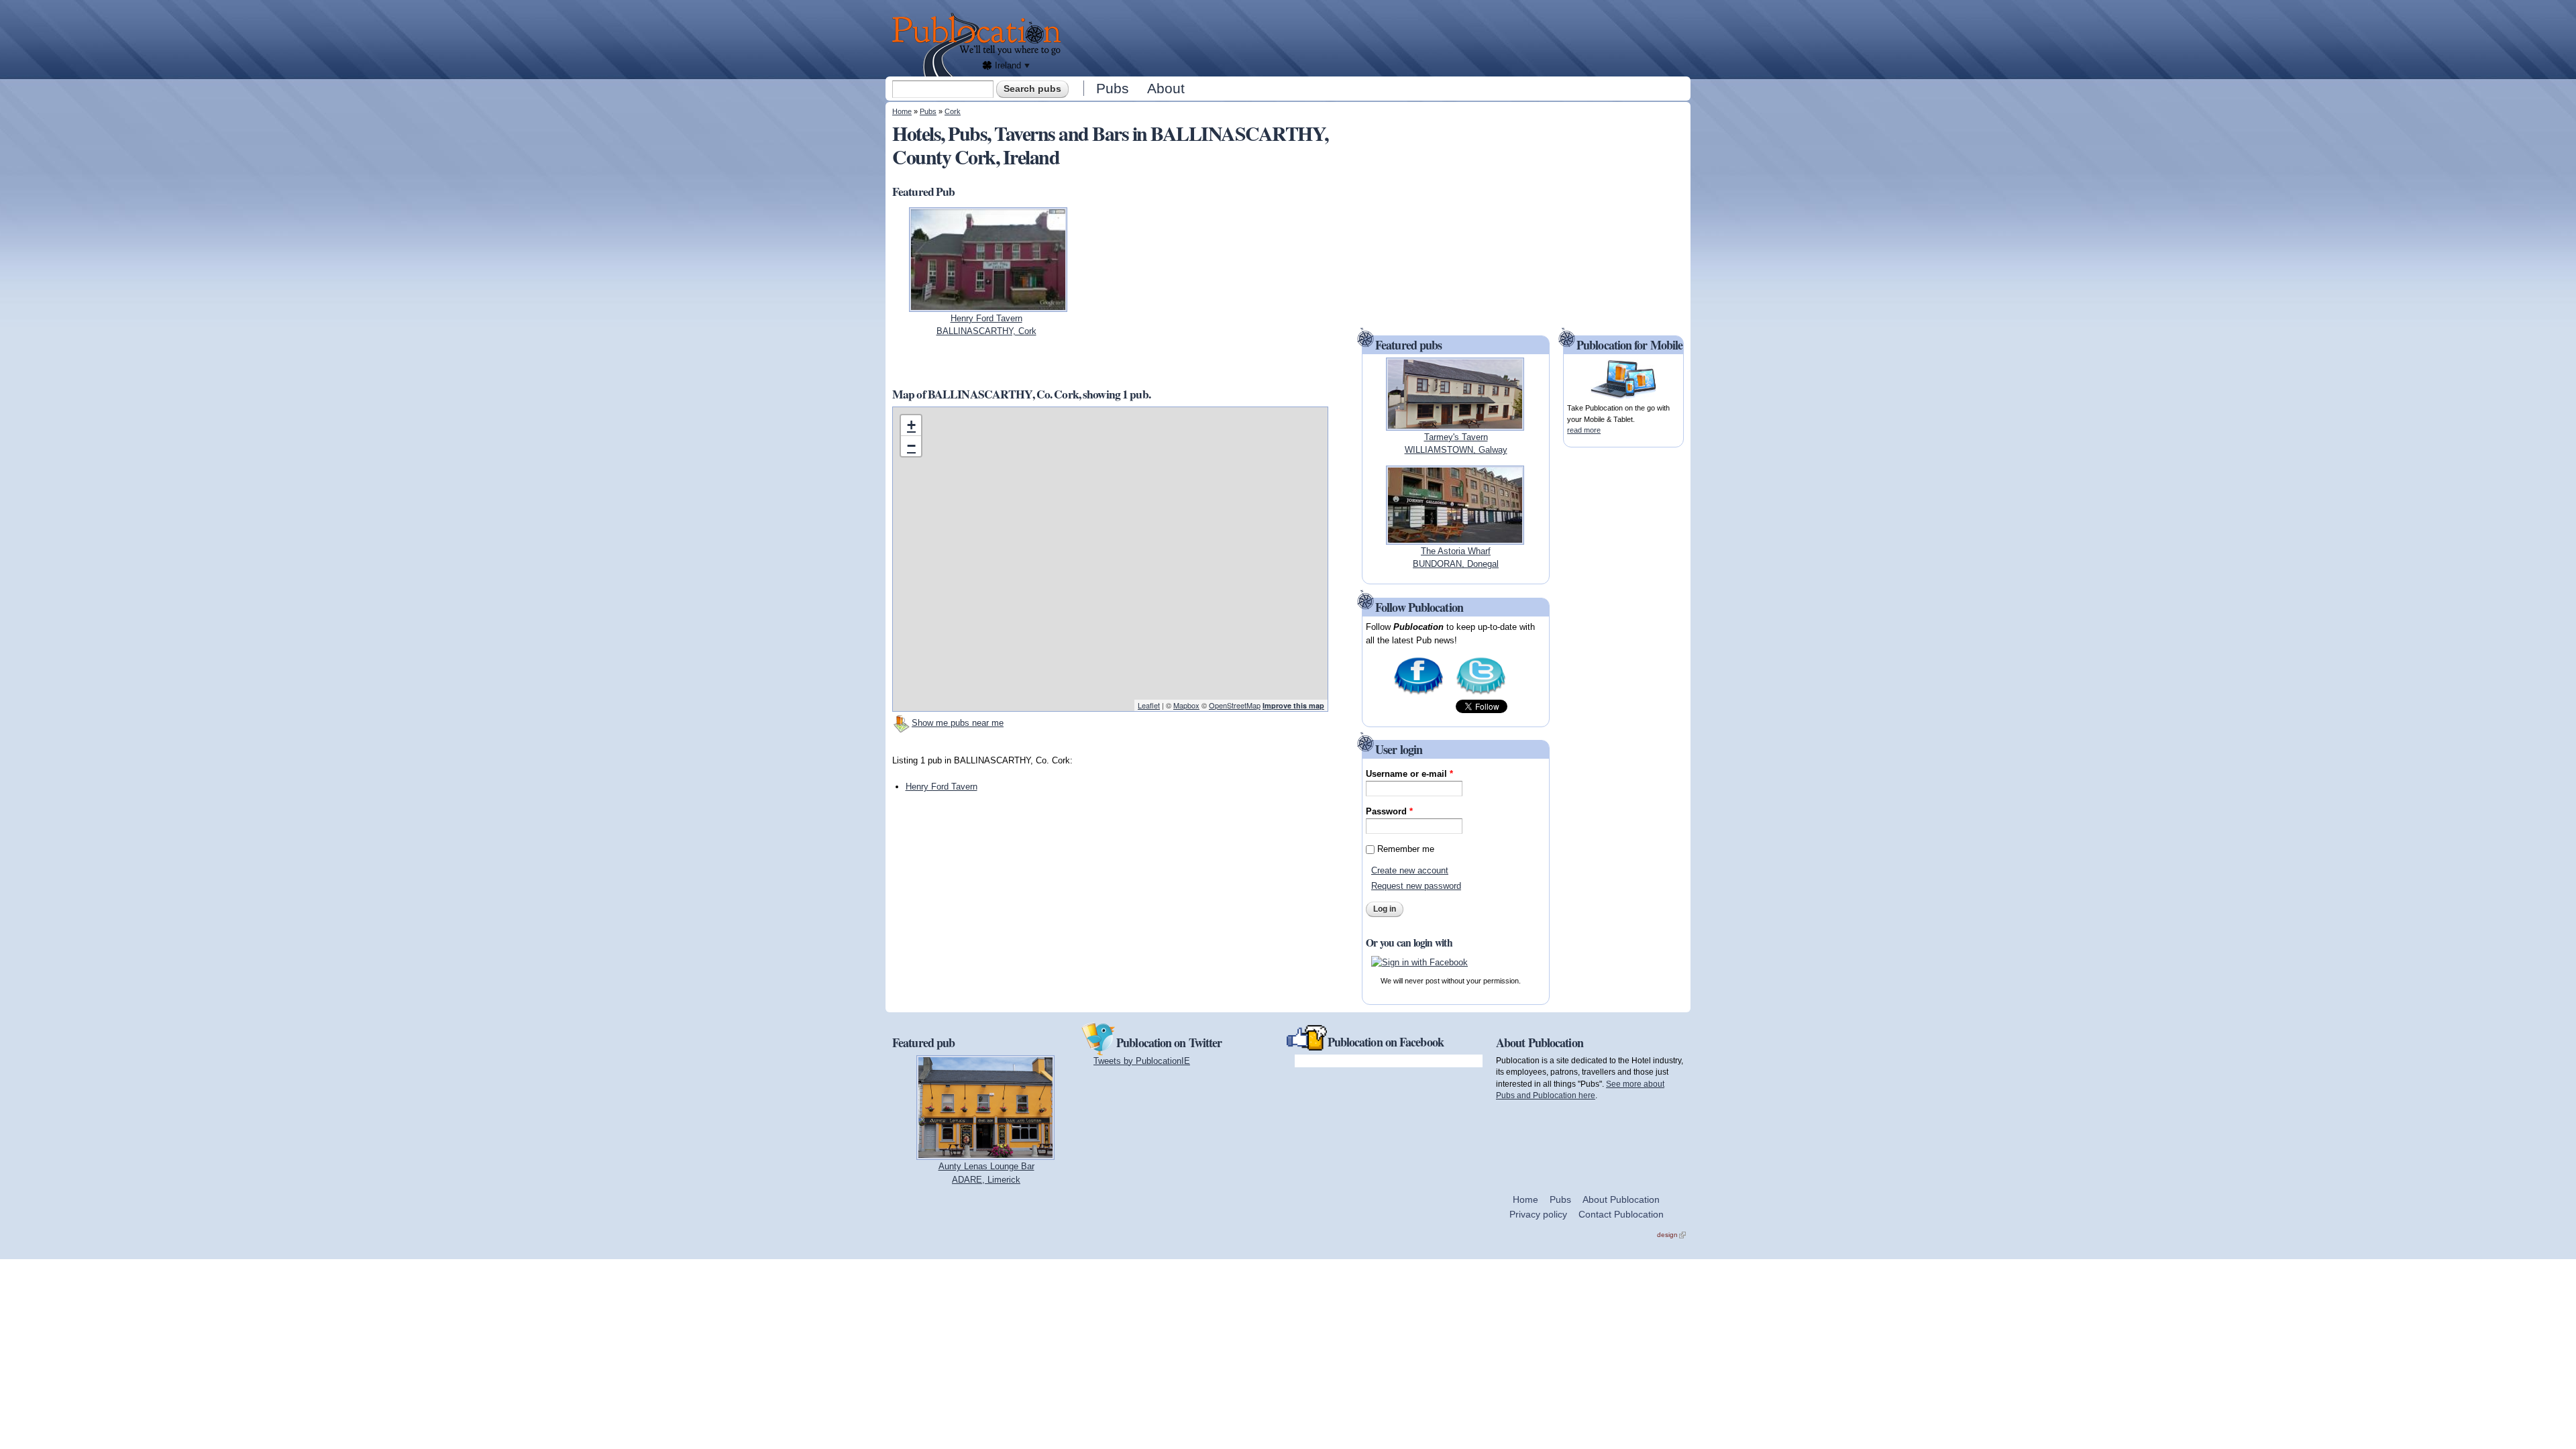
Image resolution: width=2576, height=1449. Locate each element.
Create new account (1410, 870)
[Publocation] (980, 45)
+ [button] (911, 425)
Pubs (1113, 88)
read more (1584, 430)
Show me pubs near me (958, 723)
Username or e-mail (1409, 774)
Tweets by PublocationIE (1142, 1061)
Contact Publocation (1621, 1214)
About (1166, 88)
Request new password (1416, 886)
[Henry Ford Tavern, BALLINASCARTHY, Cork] (988, 305)
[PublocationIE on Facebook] (1418, 693)
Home (902, 111)
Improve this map (1293, 705)
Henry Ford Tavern (942, 787)
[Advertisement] (1379, 37)
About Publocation (1621, 1199)
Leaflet (1149, 705)
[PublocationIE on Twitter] (1481, 693)
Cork (953, 111)
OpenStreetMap (1235, 705)
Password (1389, 811)
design (1671, 1235)
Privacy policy (1538, 1214)
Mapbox (1186, 705)
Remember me (1406, 849)
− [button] (911, 446)
